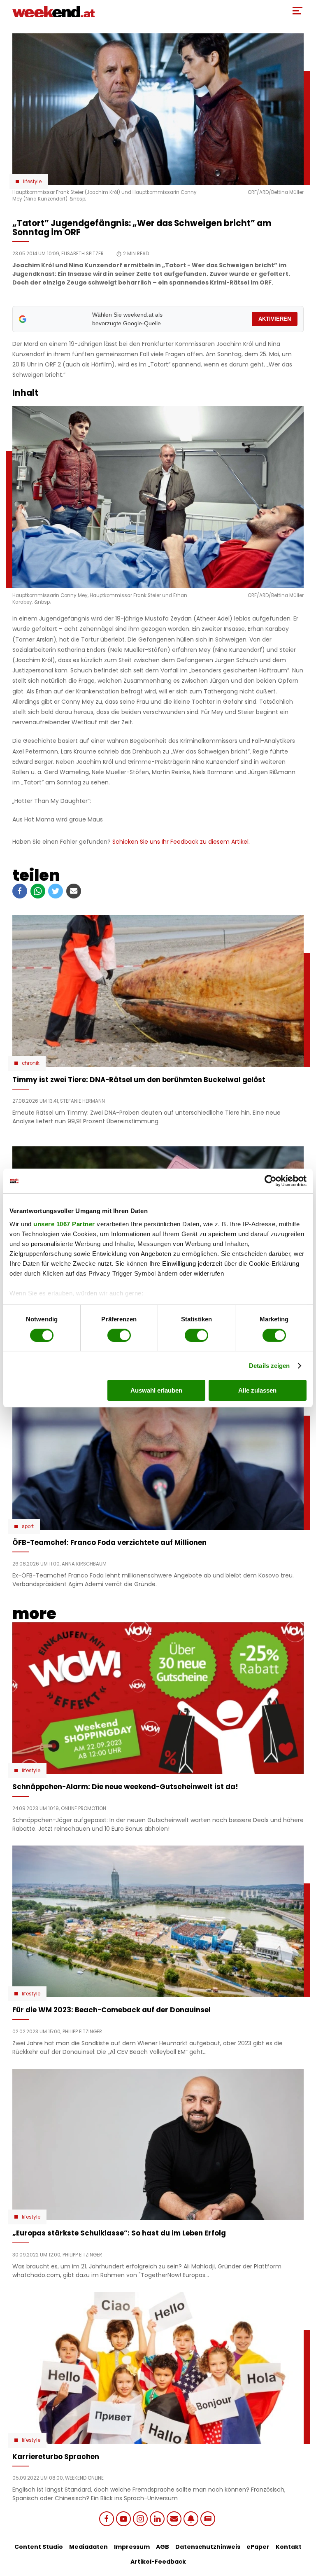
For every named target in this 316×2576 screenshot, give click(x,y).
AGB (163, 2547)
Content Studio (39, 2547)
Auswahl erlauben (156, 1390)
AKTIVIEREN (275, 319)
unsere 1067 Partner (64, 1224)
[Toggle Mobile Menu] (297, 11)
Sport (28, 1526)
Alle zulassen (257, 1390)
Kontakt (289, 2547)
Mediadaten (88, 2547)
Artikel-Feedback (158, 2562)
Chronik (31, 1063)
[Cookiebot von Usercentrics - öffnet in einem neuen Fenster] (271, 1181)
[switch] (119, 1335)
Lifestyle (32, 182)
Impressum (132, 2547)
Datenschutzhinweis (208, 2547)
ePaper (258, 2547)
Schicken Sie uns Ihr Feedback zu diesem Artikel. (181, 842)
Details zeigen (269, 1366)
